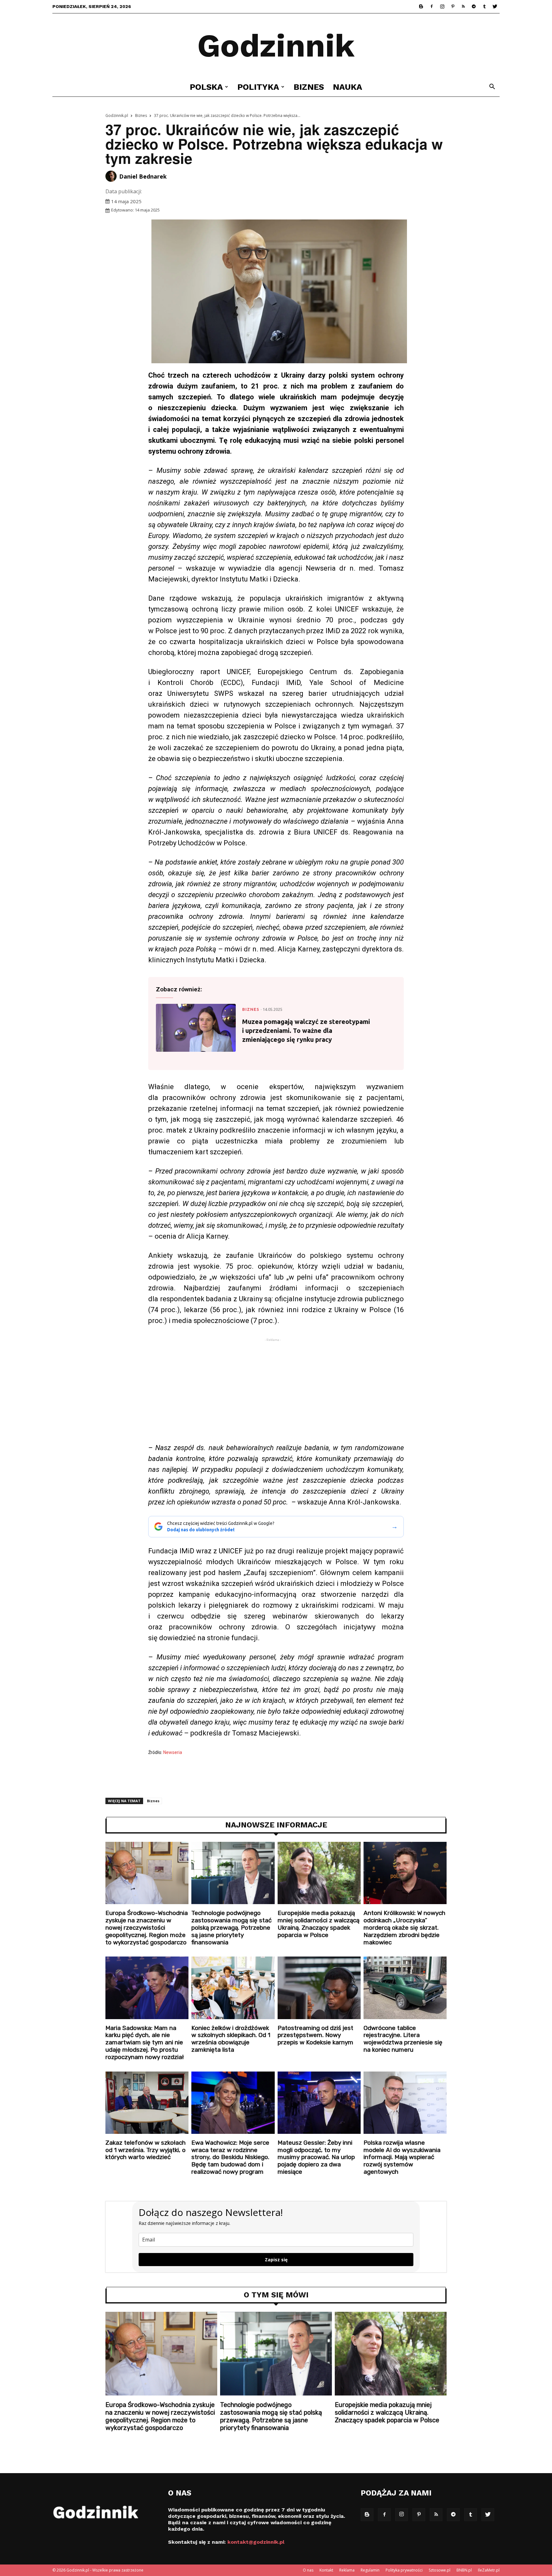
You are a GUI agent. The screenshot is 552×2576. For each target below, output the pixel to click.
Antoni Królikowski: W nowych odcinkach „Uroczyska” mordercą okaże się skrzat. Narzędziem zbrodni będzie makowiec (404, 1927)
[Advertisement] (276, 1393)
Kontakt (326, 2570)
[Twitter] (495, 6)
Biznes (309, 87)
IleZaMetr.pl (489, 2570)
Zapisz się (276, 2260)
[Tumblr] (484, 6)
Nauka (348, 87)
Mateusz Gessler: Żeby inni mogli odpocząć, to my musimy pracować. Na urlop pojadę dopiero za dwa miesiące (316, 2157)
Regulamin (370, 2570)
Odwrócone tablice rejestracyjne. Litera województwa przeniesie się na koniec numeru (403, 2039)
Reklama (347, 2570)
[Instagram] (442, 6)
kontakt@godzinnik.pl (256, 2542)
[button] (492, 87)
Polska (206, 87)
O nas (308, 2570)
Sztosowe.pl (440, 2570)
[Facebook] (432, 6)
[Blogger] (421, 6)
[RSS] (463, 6)
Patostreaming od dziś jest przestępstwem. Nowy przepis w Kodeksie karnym (315, 2035)
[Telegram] (474, 6)
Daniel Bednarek (143, 176)
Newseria (173, 1752)
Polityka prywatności (404, 2570)
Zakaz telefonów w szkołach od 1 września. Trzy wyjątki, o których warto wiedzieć (146, 2150)
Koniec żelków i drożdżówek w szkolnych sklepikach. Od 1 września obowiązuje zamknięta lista (231, 2039)
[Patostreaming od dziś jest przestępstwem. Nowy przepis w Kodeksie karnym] (319, 1988)
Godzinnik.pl (117, 115)
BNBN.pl (464, 2570)
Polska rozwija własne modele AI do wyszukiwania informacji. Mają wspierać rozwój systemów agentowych (402, 2157)
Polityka (258, 87)
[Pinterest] (453, 6)
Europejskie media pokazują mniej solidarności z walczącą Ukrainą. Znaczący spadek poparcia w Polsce (318, 1924)
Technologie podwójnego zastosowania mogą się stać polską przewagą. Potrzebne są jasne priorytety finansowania (231, 1927)
